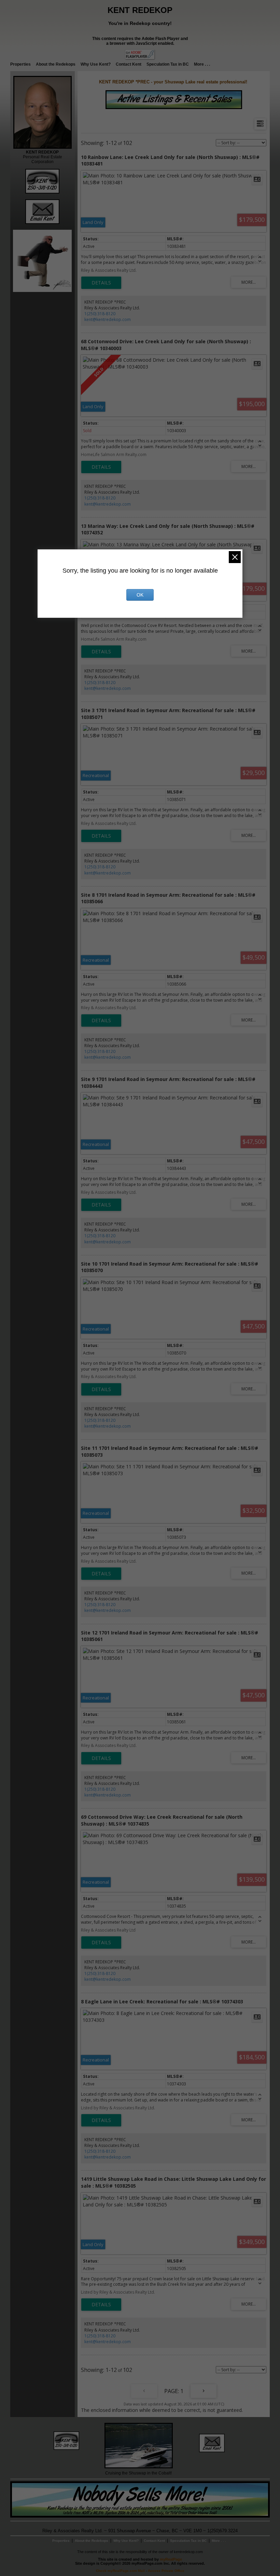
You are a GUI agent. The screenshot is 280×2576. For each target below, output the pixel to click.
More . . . (202, 64)
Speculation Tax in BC (168, 64)
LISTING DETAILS (101, 283)
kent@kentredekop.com (108, 319)
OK (140, 595)
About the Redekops (56, 64)
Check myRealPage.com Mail (120, 2571)
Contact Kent (129, 64)
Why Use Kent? (96, 64)
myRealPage (171, 2559)
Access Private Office (166, 2571)
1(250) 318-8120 (100, 314)
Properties (20, 64)
